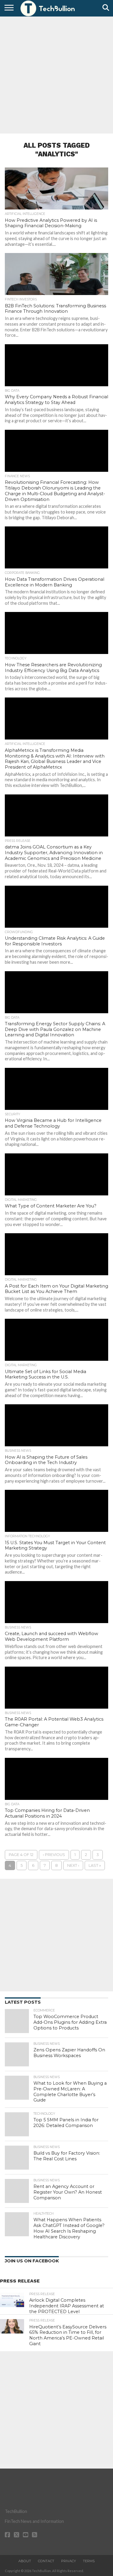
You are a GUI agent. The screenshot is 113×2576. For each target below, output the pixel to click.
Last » (95, 1865)
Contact (46, 2561)
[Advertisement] (56, 74)
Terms (89, 2561)
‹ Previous (54, 1855)
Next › (73, 1865)
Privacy (69, 2561)
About (25, 2561)
